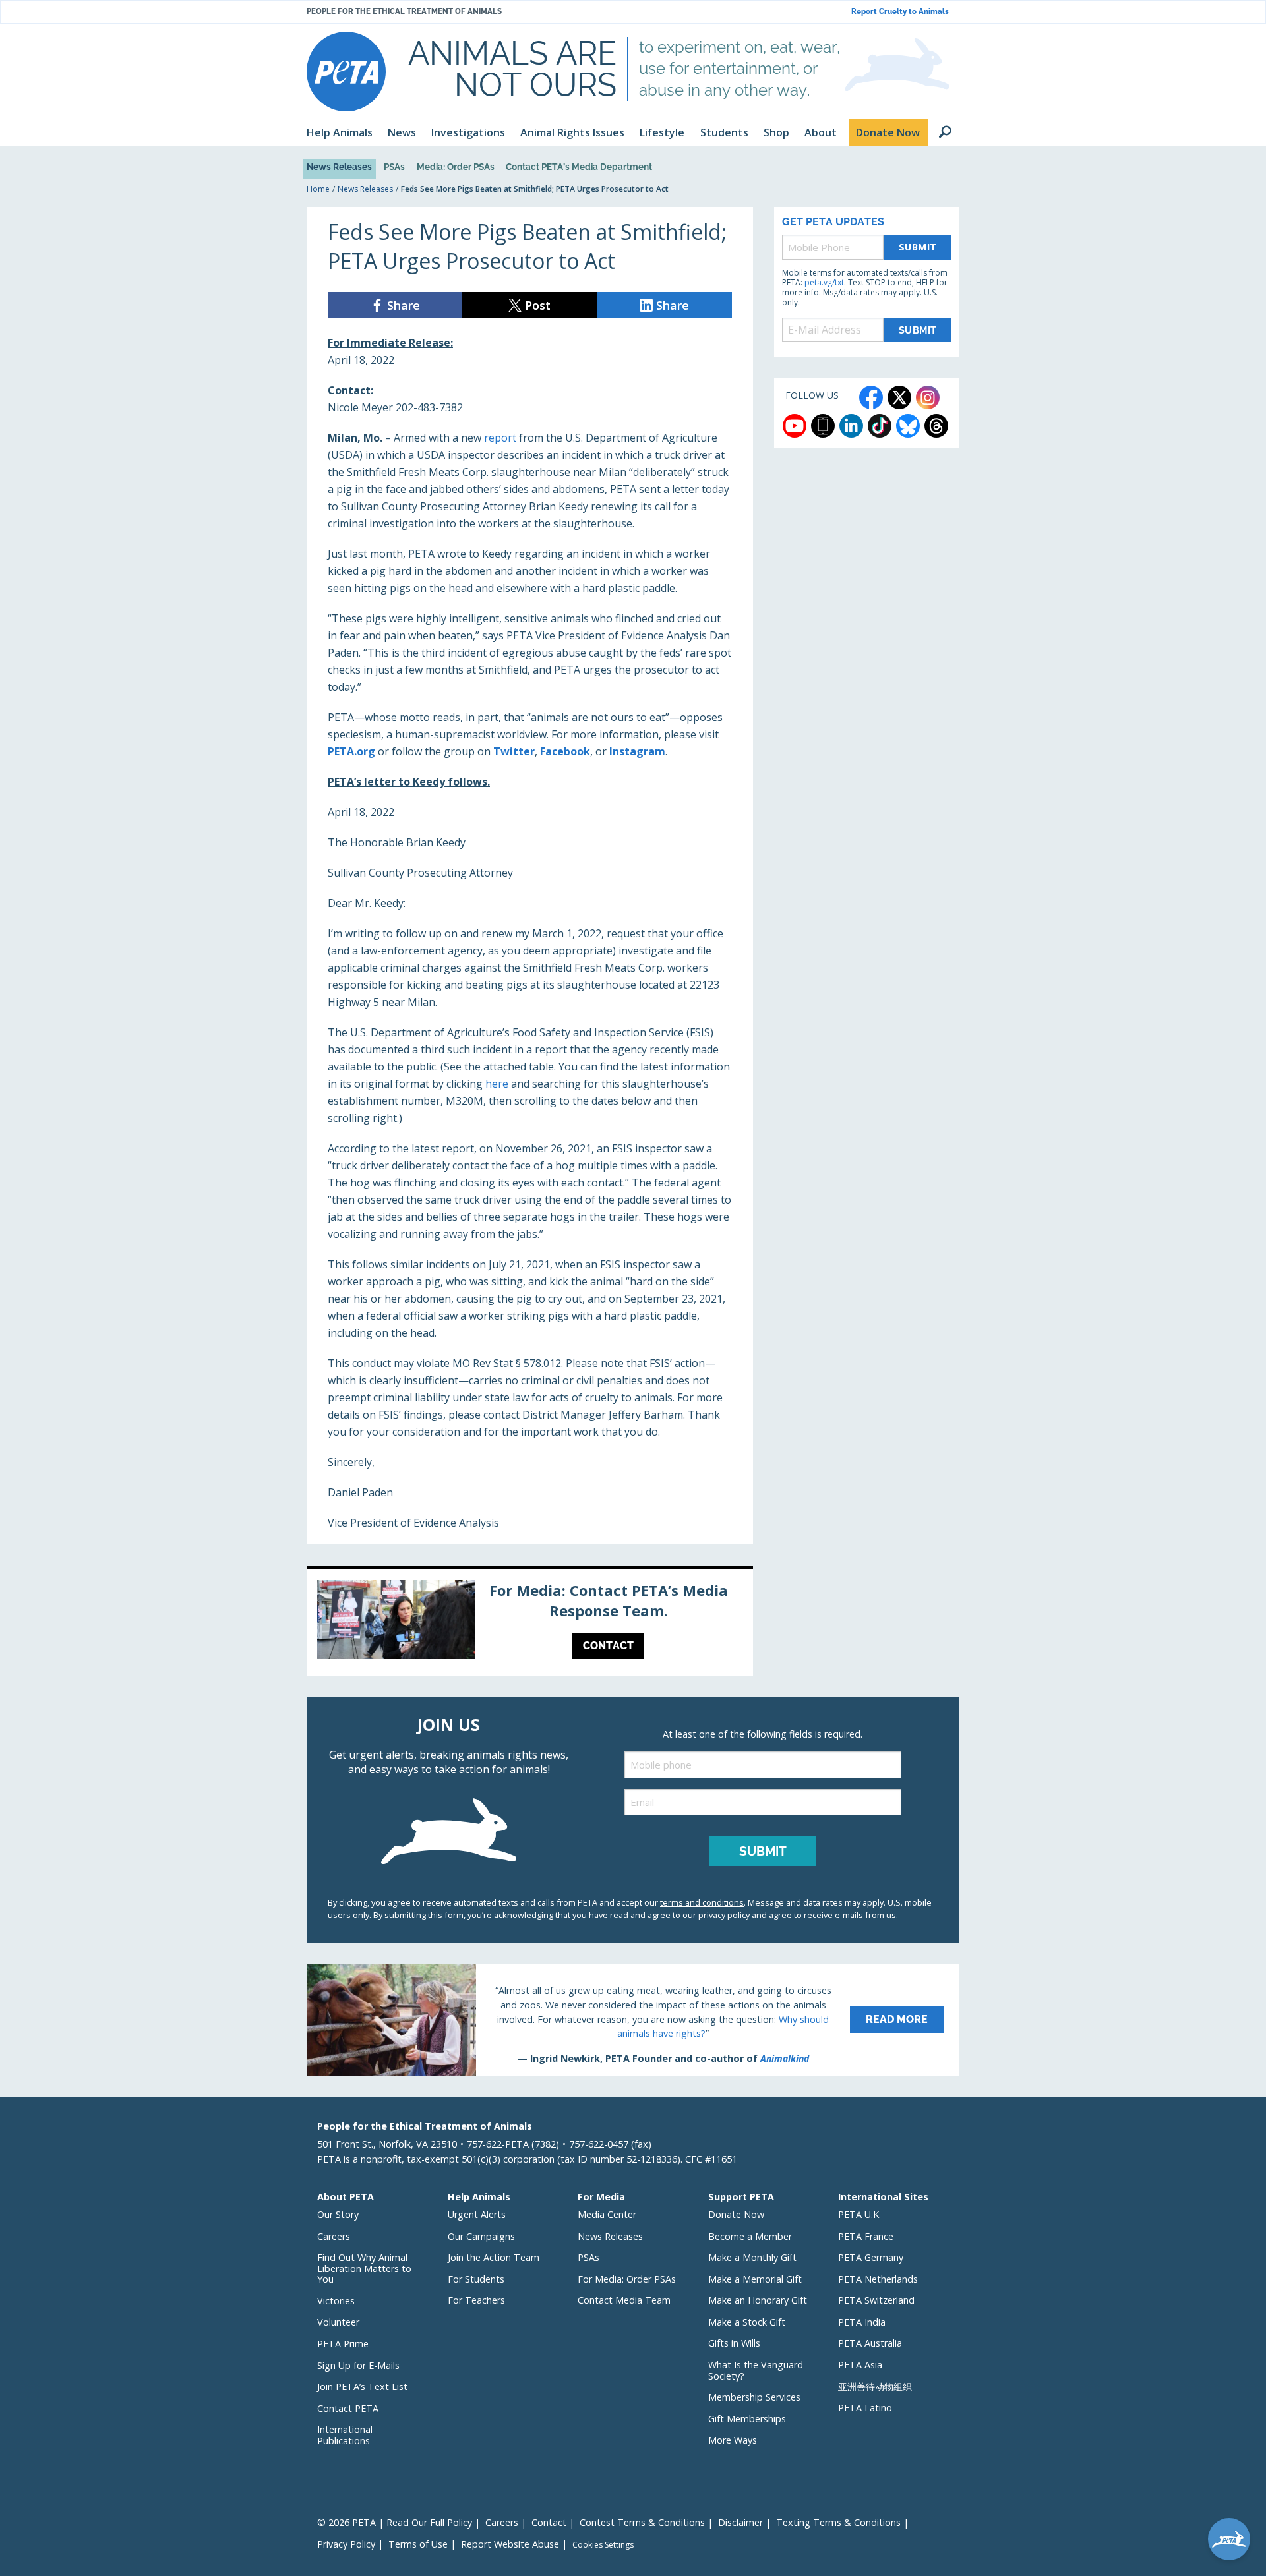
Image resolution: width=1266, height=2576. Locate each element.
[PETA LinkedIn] (851, 426)
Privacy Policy (346, 2544)
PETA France (866, 2236)
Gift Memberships (747, 2419)
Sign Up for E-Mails (358, 2365)
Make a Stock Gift (747, 2322)
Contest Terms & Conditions (642, 2522)
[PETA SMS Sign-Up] (823, 426)
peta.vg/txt (824, 282)
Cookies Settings (603, 2545)
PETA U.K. (859, 2214)
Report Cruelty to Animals (900, 12)
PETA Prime (343, 2344)
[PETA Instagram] (928, 397)
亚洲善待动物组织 (875, 2386)
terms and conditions (702, 1902)
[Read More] (633, 2020)
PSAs (394, 167)
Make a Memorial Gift (755, 2279)
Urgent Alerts (477, 2214)
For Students (476, 2279)
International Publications (345, 2435)
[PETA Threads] (936, 426)
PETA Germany (871, 2257)
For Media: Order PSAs (627, 2279)
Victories (336, 2301)
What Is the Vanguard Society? (756, 2370)
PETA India (862, 2322)
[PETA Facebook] (871, 397)
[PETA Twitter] (899, 397)
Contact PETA (348, 2408)
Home (318, 189)
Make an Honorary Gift (758, 2300)
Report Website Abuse (510, 2544)
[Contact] (530, 1623)
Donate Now (736, 2214)
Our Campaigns (481, 2236)
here (497, 1084)
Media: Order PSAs (456, 167)
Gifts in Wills (734, 2343)
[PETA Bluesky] (908, 426)
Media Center (607, 2214)
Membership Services (754, 2397)
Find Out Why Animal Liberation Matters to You (364, 2268)
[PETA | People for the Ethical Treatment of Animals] (346, 72)
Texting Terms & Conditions (838, 2522)
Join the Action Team (494, 2257)
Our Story (338, 2214)
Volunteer (338, 2322)
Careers (334, 2236)
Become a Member (750, 2236)
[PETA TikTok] (880, 426)
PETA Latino (865, 2408)
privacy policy (724, 1915)
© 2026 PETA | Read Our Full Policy (395, 2522)
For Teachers (476, 2300)
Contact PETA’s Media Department (579, 167)
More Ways (733, 2440)
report (500, 438)
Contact (549, 2522)
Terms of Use (418, 2544)
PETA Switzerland (876, 2300)
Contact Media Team (624, 2300)
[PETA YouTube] (795, 426)
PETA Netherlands (878, 2279)
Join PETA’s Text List (362, 2386)
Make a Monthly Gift (752, 2257)
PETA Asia (860, 2365)
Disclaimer (740, 2522)
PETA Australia (870, 2343)
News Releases (339, 167)
